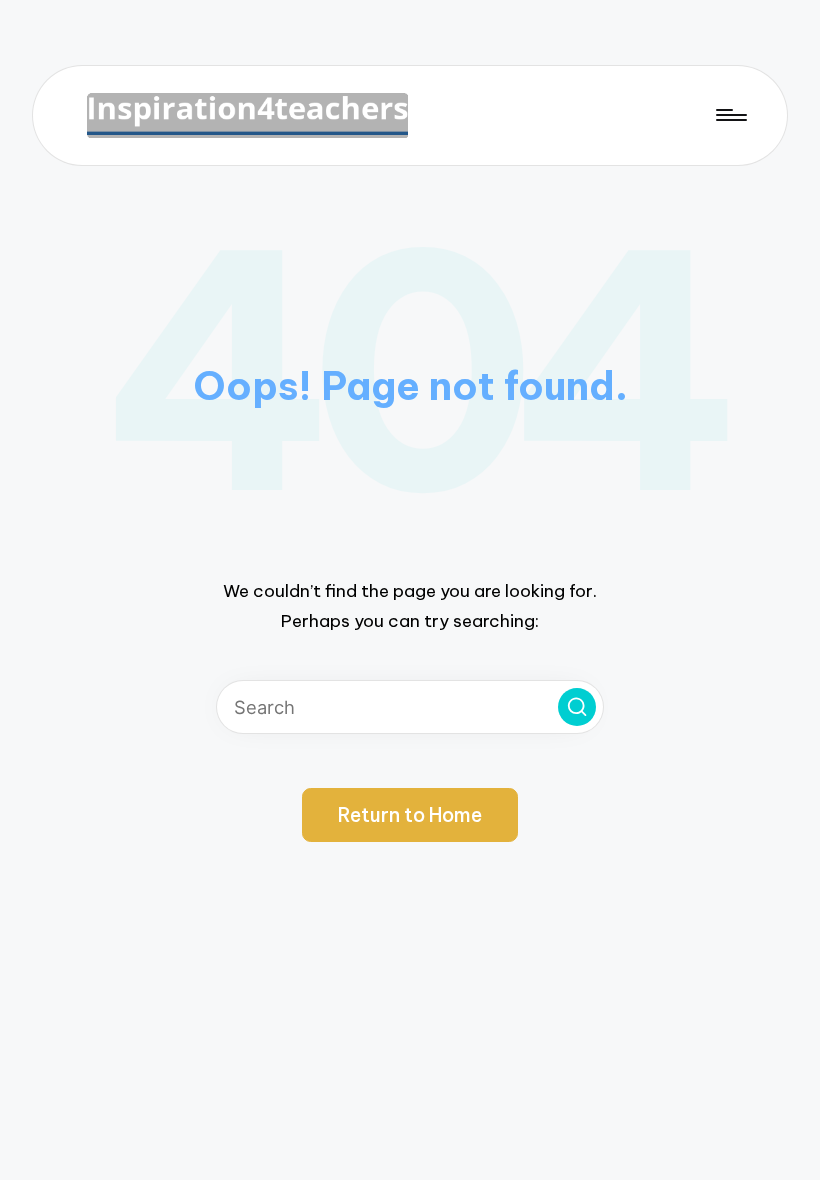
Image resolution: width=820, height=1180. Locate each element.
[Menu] (729, 115)
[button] (577, 707)
